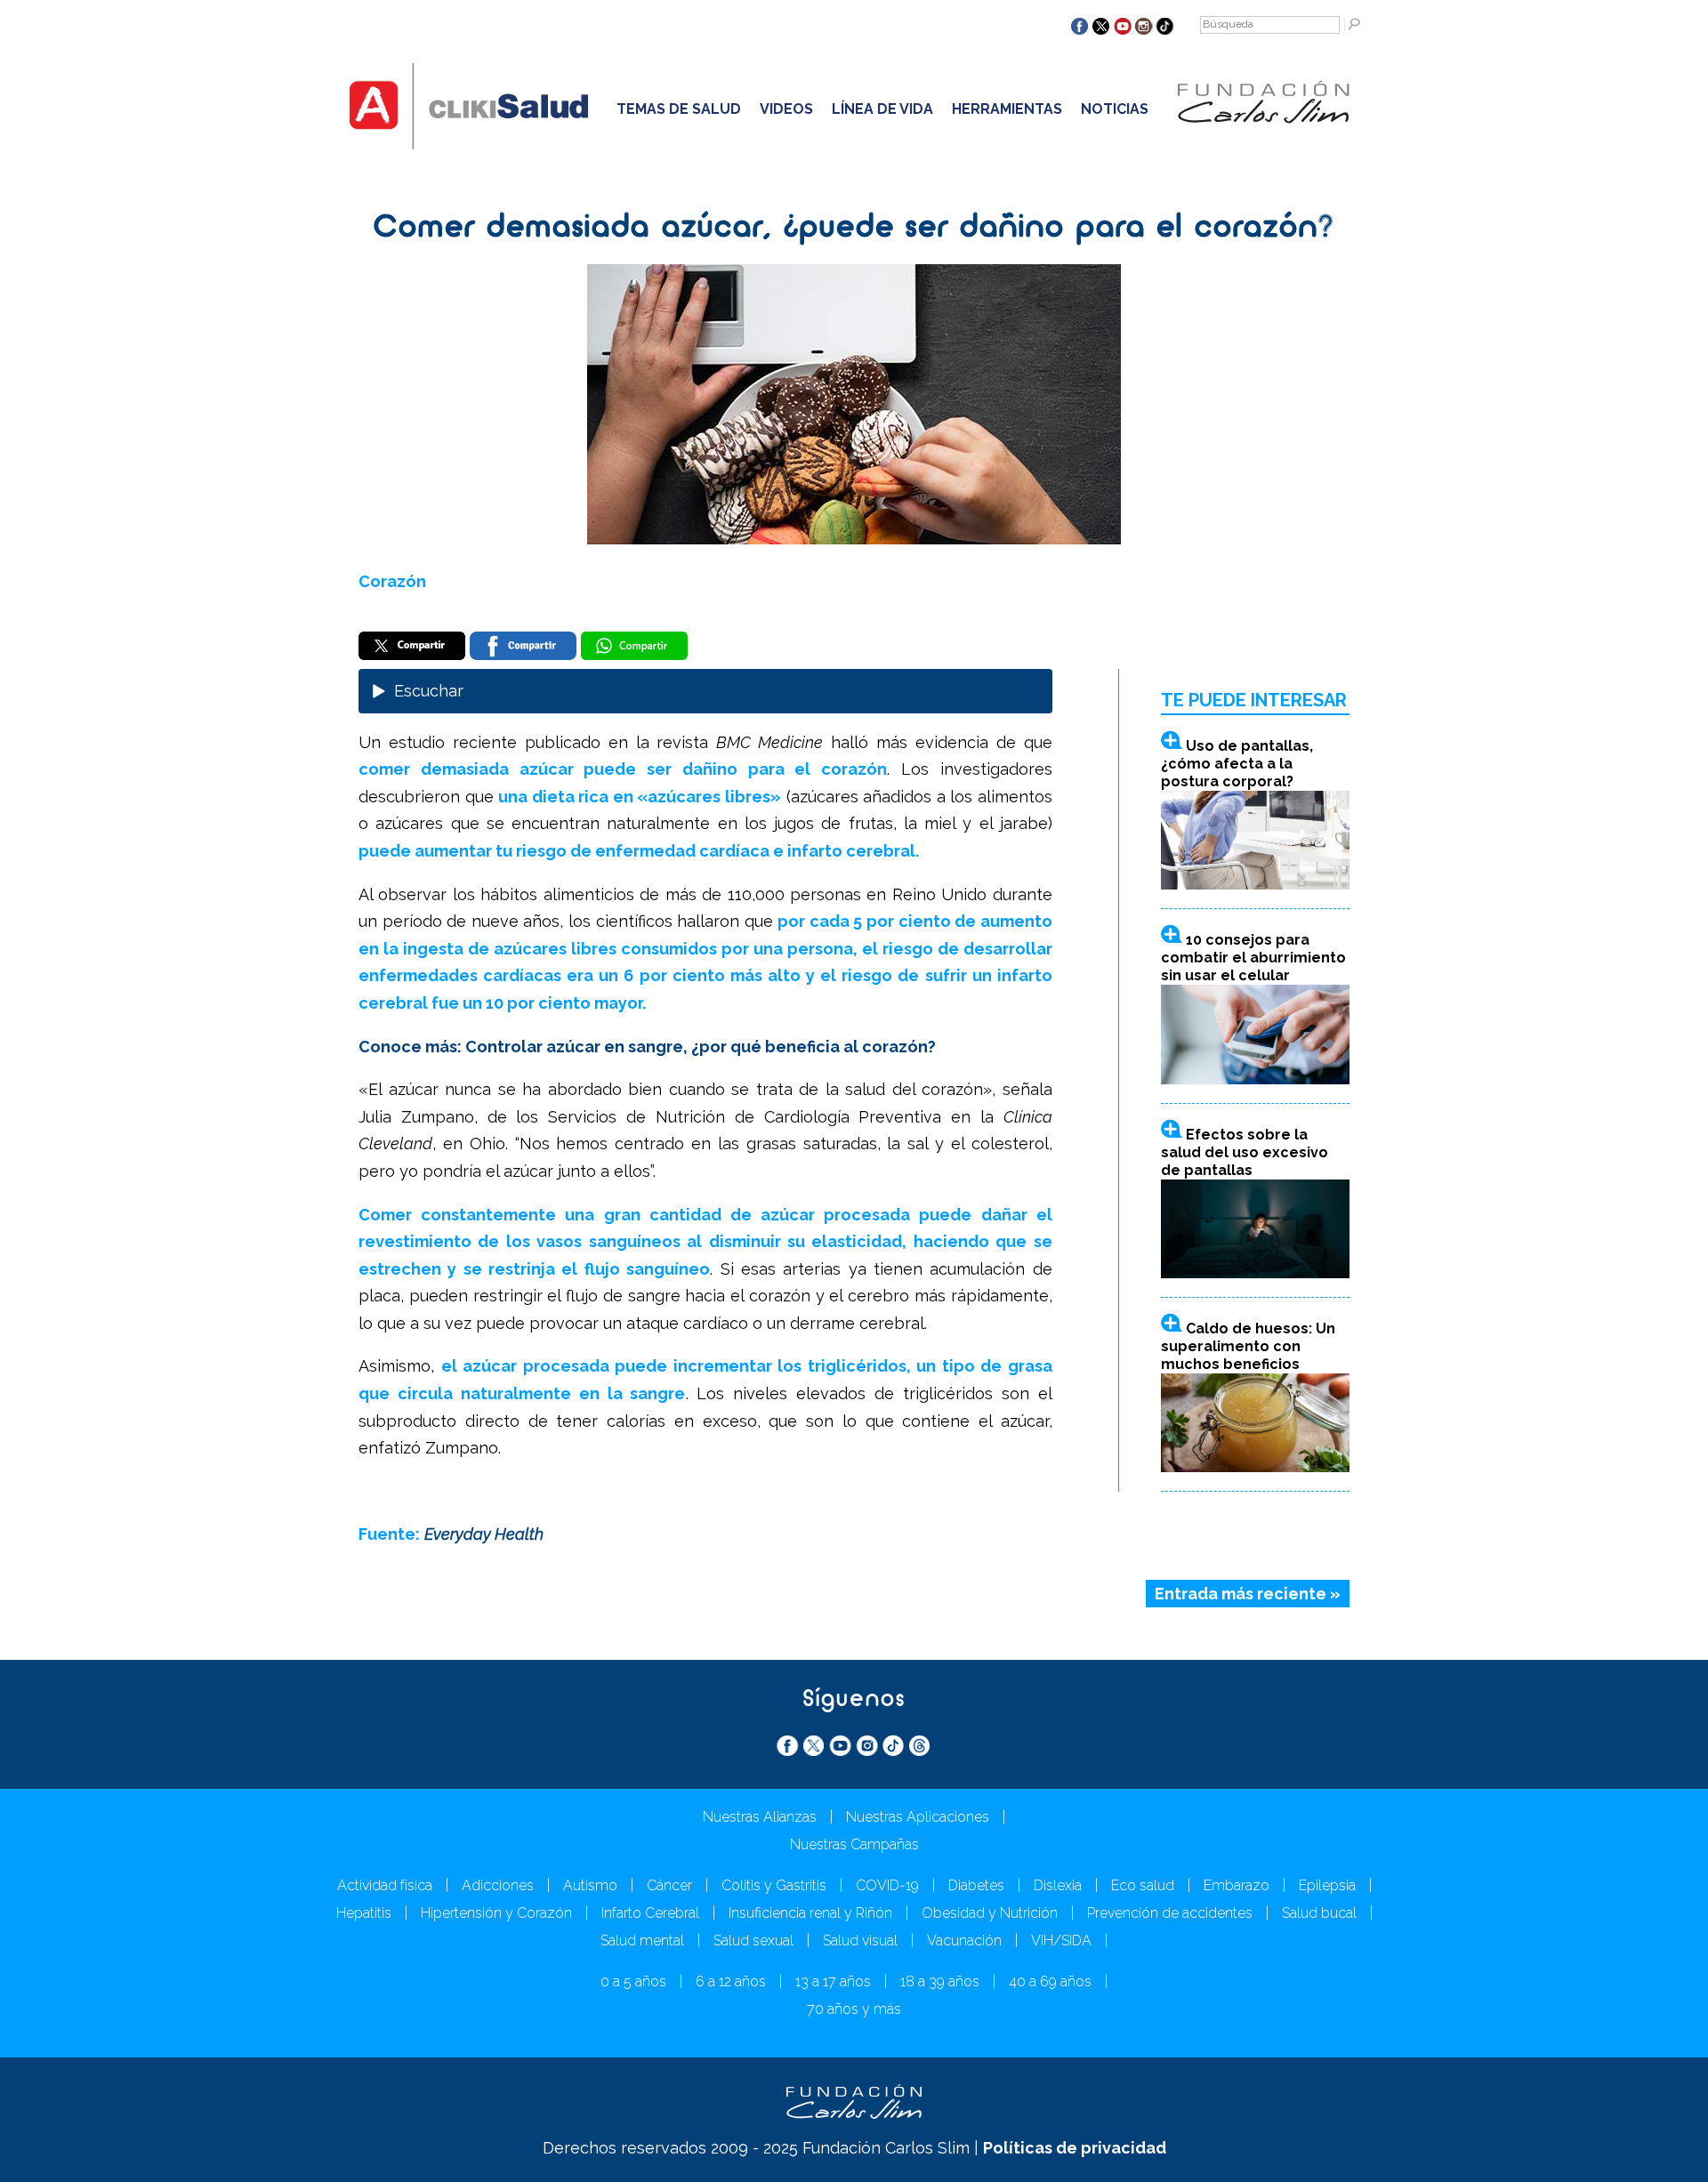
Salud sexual (753, 1940)
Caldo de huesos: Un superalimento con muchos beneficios (1248, 1346)
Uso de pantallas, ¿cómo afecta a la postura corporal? (1237, 764)
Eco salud (1143, 1885)
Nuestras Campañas (854, 1844)
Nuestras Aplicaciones (918, 1817)
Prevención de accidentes (1170, 1913)
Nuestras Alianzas (760, 1817)
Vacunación (964, 1940)
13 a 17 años (833, 1981)
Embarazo (1237, 1885)
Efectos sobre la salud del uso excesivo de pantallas (1245, 1152)
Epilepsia (1327, 1885)
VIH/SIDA (1061, 1940)
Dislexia (1058, 1885)
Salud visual (860, 1940)
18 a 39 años (940, 1981)
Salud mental (642, 1940)
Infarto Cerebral (650, 1913)
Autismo (590, 1885)
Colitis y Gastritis (774, 1885)
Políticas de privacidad (1075, 2148)
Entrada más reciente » (1248, 1594)
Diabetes (976, 1885)
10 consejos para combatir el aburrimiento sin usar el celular (1253, 958)
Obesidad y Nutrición (990, 1913)
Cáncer (669, 1885)
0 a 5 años (633, 1981)
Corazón (392, 581)
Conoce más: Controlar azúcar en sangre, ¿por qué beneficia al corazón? (647, 1047)
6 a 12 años (731, 1981)
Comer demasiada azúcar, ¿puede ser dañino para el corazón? (854, 229)
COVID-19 (887, 1885)
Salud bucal (1319, 1913)
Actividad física (385, 1885)
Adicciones (498, 1885)
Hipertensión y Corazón (496, 1913)
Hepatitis (364, 1913)
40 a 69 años (1050, 1981)
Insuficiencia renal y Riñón (810, 1913)
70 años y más (854, 2009)
